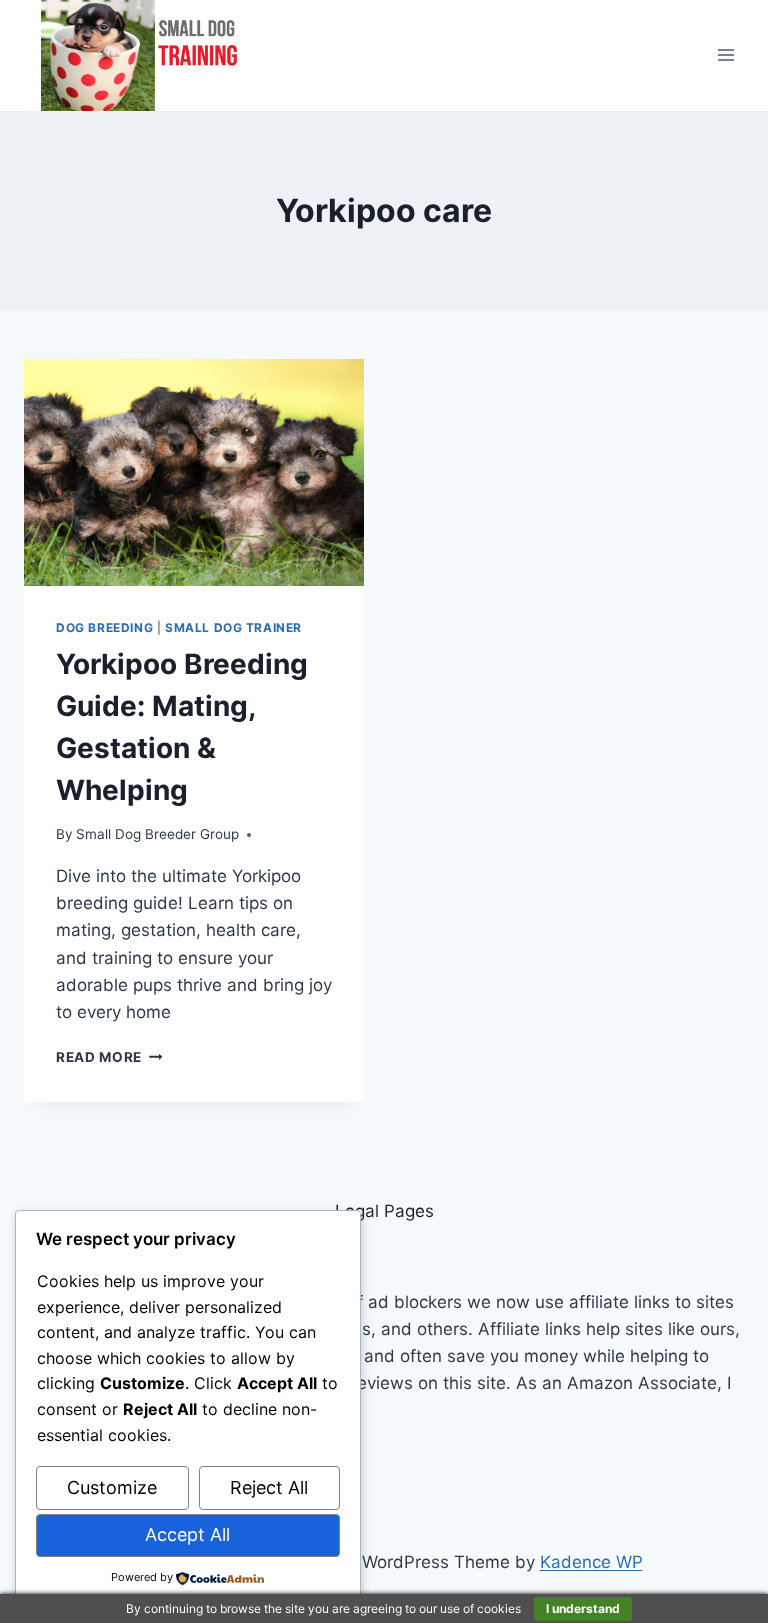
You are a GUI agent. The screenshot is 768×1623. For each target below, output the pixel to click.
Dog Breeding (104, 627)
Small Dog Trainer (233, 627)
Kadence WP (591, 1562)
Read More (109, 1057)
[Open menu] (725, 55)
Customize (112, 1487)
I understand (583, 1608)
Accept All (187, 1534)
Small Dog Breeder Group (157, 834)
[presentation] (194, 472)
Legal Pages (384, 1211)
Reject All (269, 1487)
